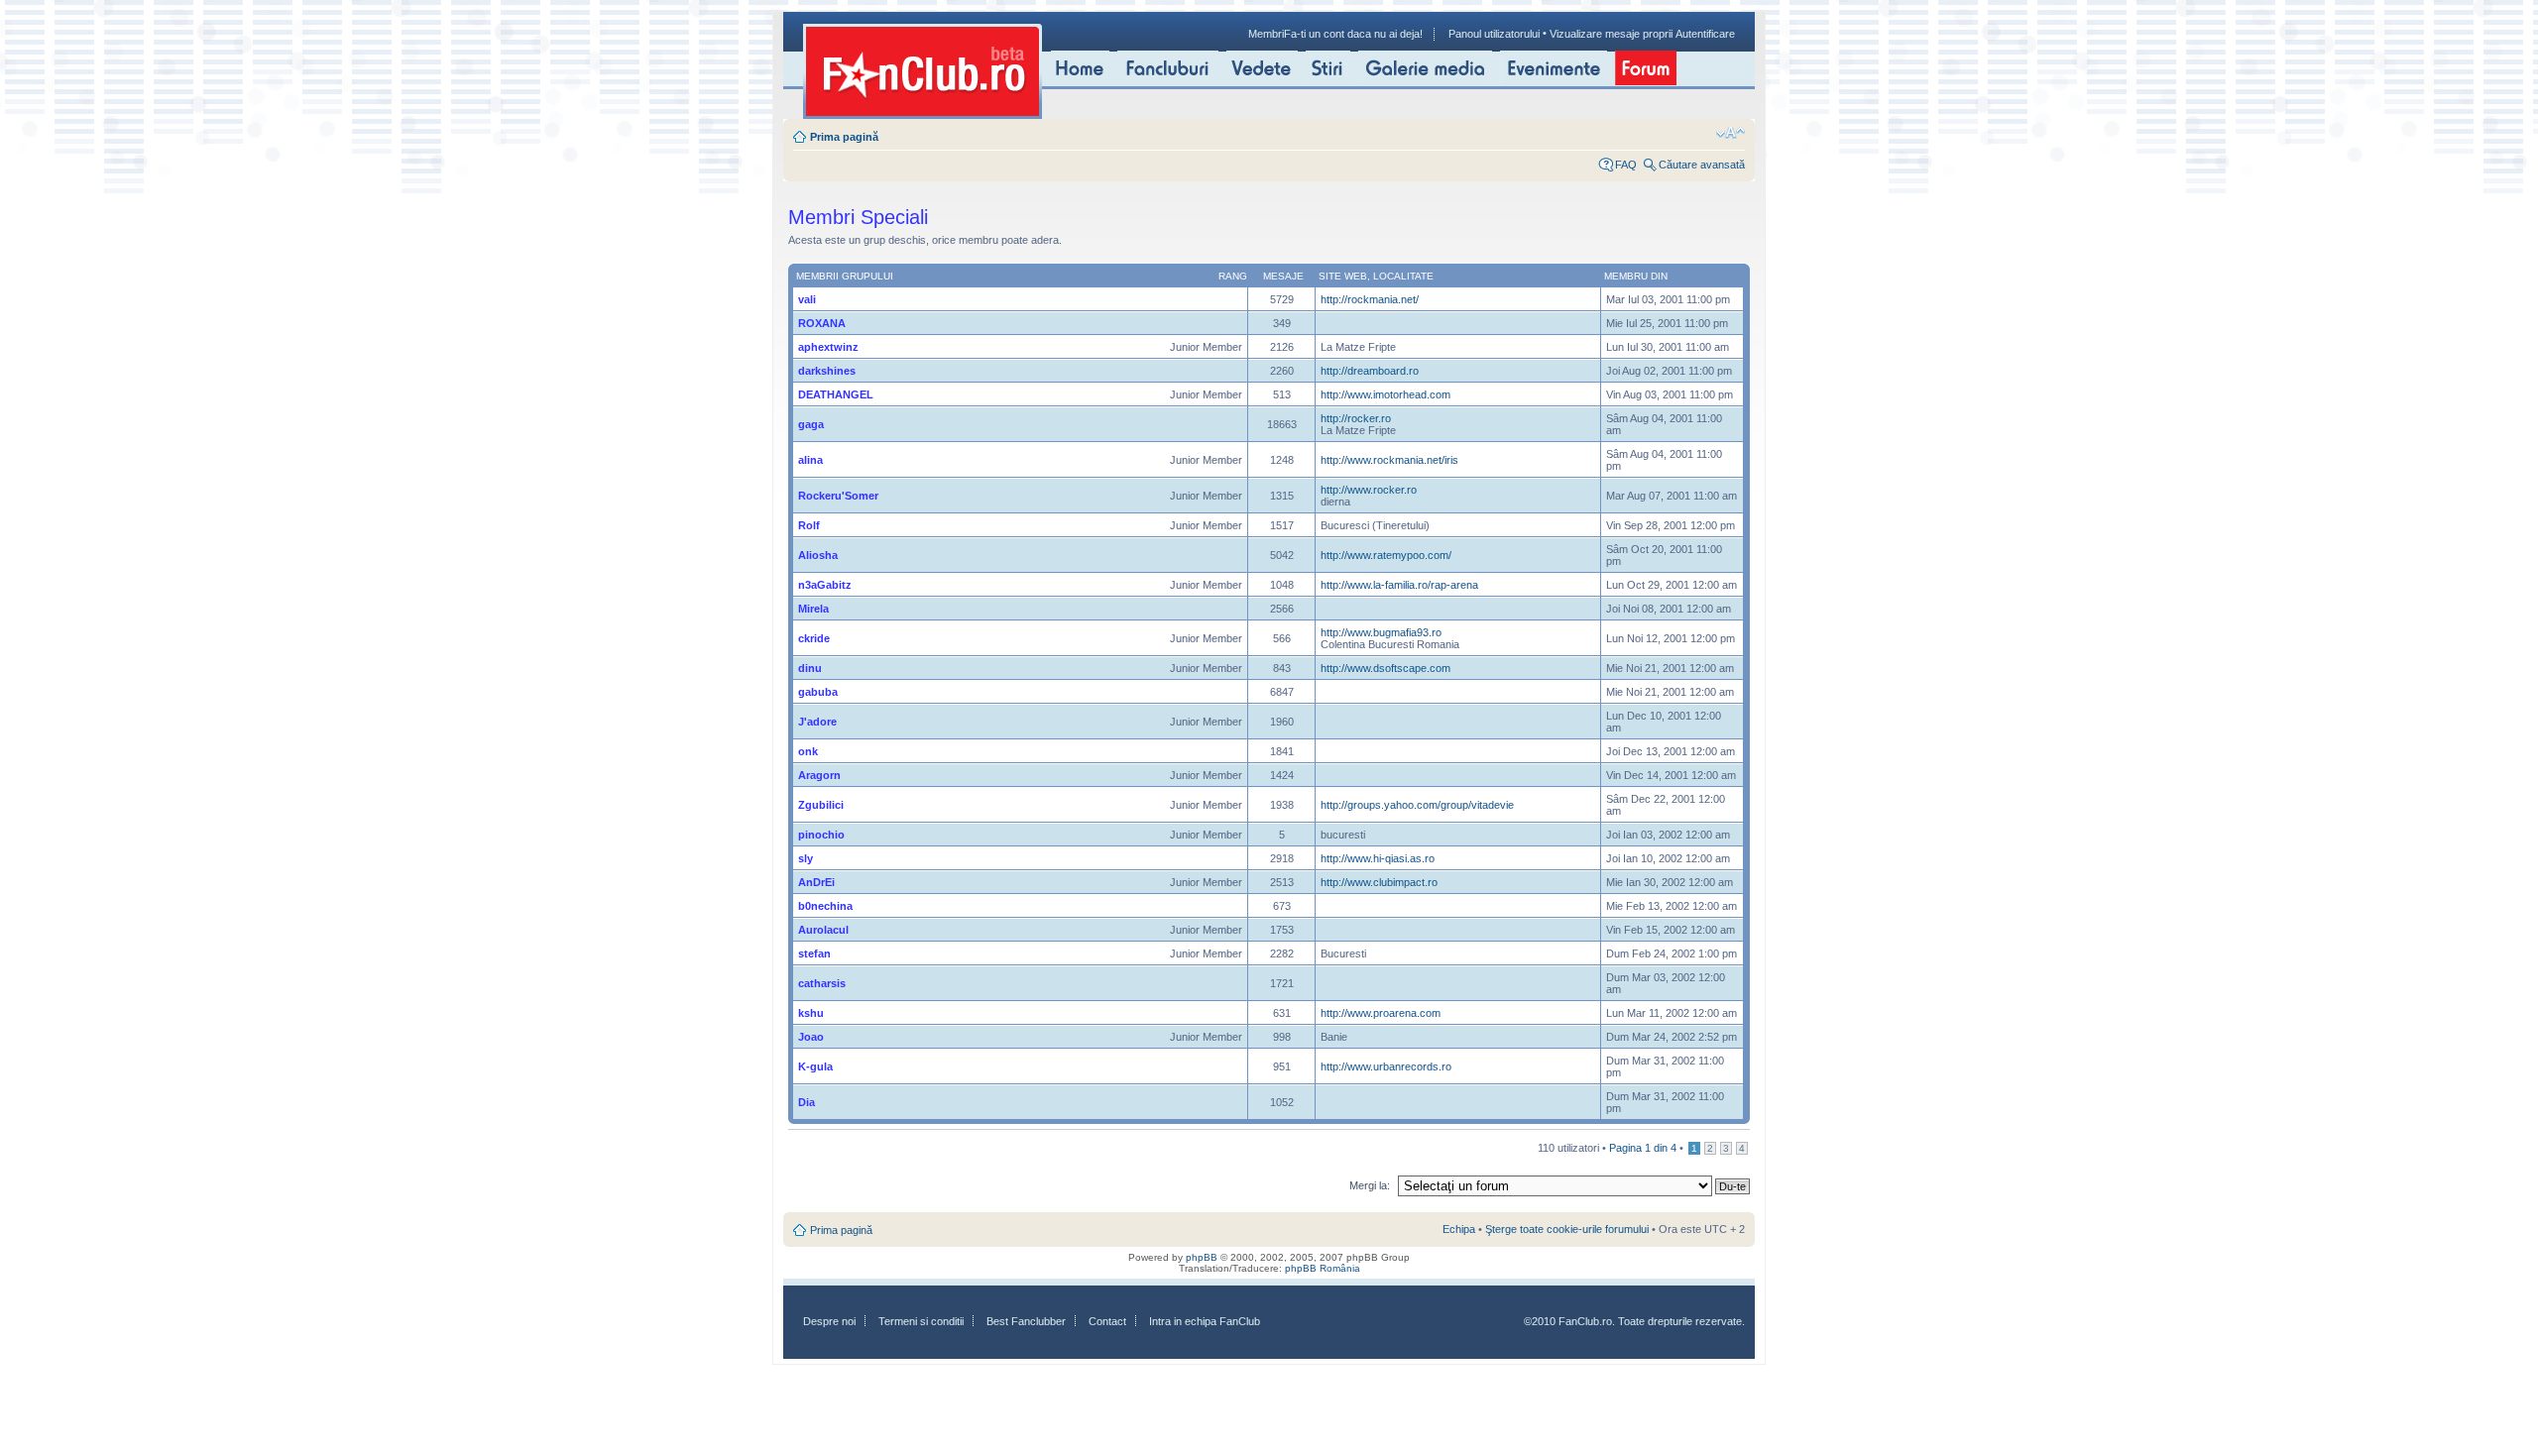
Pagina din (1643, 1148)
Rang (1233, 276)
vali (807, 299)
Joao (811, 1037)
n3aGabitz (825, 585)
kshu (811, 1013)
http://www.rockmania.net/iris (1389, 460)
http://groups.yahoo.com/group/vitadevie (1417, 805)
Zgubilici (821, 805)
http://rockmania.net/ (1370, 299)
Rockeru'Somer (838, 496)
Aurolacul (823, 930)
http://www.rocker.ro (1369, 490)
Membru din (1636, 276)
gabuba (818, 692)
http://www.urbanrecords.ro (1386, 1066)
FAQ (1626, 165)
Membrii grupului (845, 276)
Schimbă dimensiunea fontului (1730, 133)
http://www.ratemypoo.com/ (1386, 555)
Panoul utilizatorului (1494, 34)
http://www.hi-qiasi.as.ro (1378, 858)
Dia (807, 1102)
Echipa (1459, 1229)
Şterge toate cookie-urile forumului (1567, 1229)
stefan (814, 953)
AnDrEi (816, 882)
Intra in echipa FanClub (1205, 1321)
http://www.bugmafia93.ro (1381, 632)
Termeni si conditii (921, 1321)
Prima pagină (844, 137)
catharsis (822, 983)
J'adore (817, 722)
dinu (810, 668)
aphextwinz (828, 347)
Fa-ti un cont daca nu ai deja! (1353, 34)
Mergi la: (1370, 1185)
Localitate (1403, 276)
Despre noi (829, 1321)
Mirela (813, 609)
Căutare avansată (1702, 165)
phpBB (1202, 1257)
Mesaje (1283, 276)
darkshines (827, 371)
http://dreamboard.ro (1370, 371)
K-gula (815, 1066)
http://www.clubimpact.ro (1379, 882)
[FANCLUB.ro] (923, 71)
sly (806, 858)
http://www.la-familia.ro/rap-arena (1399, 585)
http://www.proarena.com (1381, 1013)
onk (808, 751)
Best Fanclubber (1026, 1321)
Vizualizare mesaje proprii (1611, 34)
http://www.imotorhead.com (1385, 394)
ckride (814, 638)
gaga (811, 424)
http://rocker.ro (1356, 418)
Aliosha (818, 555)
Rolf (809, 525)
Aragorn (819, 775)
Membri (1266, 34)
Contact (1107, 1321)
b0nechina (825, 906)
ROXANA (822, 323)
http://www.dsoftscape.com (1385, 668)
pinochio (821, 835)
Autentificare (1705, 34)
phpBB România (1323, 1268)
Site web (1343, 276)
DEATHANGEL (836, 394)
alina (810, 460)
